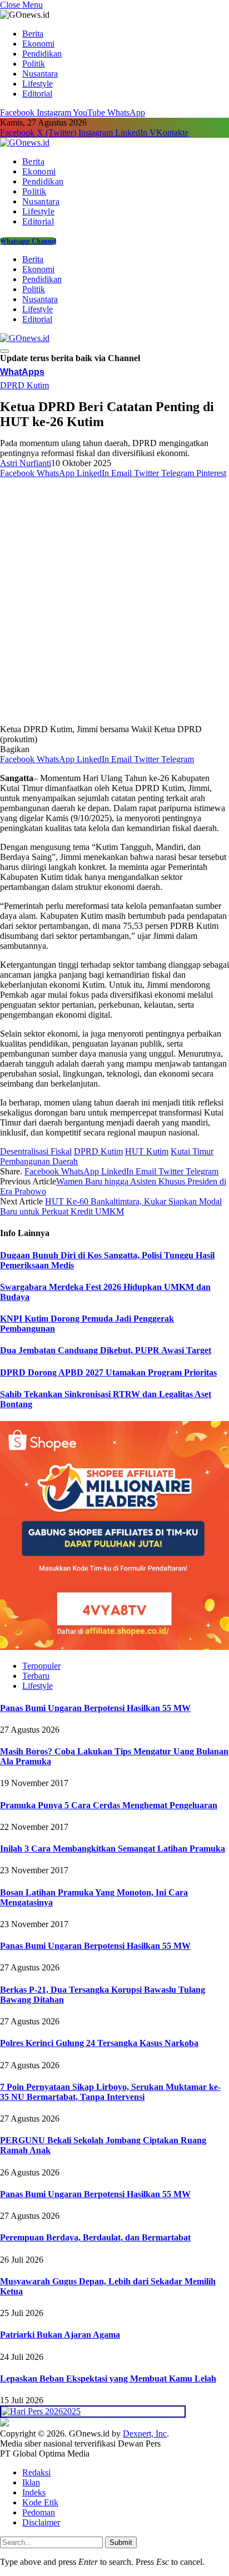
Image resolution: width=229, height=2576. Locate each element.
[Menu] (4, 351)
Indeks (34, 2492)
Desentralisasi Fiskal (36, 1151)
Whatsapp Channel (28, 241)
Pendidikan (42, 54)
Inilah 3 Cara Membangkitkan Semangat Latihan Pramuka (113, 1849)
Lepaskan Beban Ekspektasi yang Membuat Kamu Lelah (108, 2379)
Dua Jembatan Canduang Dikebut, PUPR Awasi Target (106, 1350)
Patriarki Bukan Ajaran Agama (60, 2335)
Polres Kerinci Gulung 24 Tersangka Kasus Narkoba (99, 2043)
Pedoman (39, 2512)
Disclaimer (41, 2522)
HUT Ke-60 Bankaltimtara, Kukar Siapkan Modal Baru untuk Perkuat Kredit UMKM (111, 1206)
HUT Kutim (147, 1151)
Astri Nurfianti (26, 463)
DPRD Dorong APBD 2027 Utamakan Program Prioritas (108, 1372)
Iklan (31, 2482)
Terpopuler (41, 1666)
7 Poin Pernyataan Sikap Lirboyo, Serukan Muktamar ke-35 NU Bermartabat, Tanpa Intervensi (110, 2092)
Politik (34, 64)
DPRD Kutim (24, 385)
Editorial (37, 94)
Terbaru (36, 1676)
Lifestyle (38, 84)
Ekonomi (38, 44)
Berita (33, 34)
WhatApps (22, 372)
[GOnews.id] (25, 142)
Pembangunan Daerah (39, 1161)
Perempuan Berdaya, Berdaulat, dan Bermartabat (95, 2237)
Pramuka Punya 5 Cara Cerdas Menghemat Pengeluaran (109, 1805)
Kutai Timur (192, 1151)
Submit (121, 2542)
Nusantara (40, 74)
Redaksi (36, 2472)
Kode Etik (40, 2502)
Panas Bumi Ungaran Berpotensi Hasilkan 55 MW (95, 1708)
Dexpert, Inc (145, 2434)
